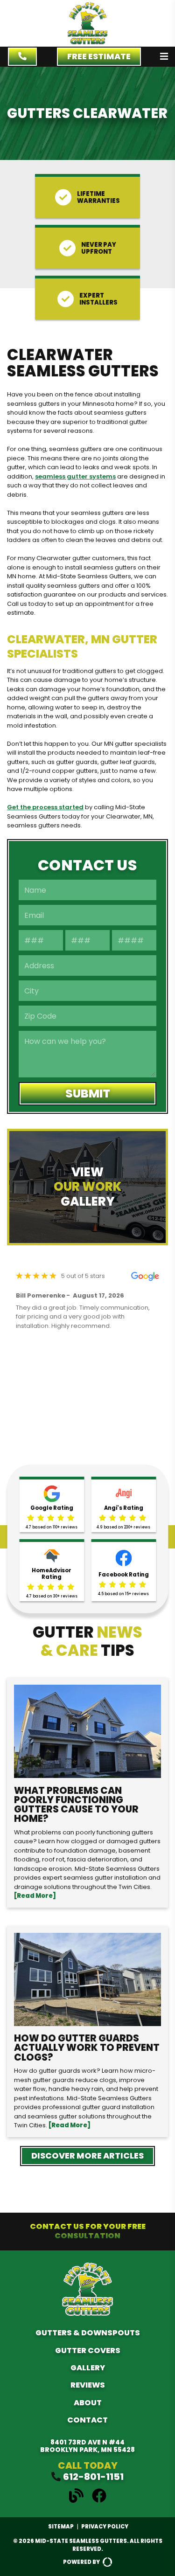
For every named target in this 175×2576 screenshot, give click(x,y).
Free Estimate (99, 56)
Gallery (88, 2368)
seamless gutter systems (75, 476)
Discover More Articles (87, 2156)
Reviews (88, 2385)
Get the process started (45, 807)
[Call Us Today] (22, 57)
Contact (87, 2420)
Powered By (81, 2562)
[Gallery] (87, 1187)
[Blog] (80, 2501)
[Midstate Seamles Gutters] (87, 42)
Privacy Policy (105, 2527)
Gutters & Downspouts (88, 2333)
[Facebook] (99, 2501)
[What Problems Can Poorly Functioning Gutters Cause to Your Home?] (87, 1793)
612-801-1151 (93, 2477)
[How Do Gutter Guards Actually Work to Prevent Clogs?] (87, 2031)
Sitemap (61, 2527)
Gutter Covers (88, 2350)
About (88, 2403)
